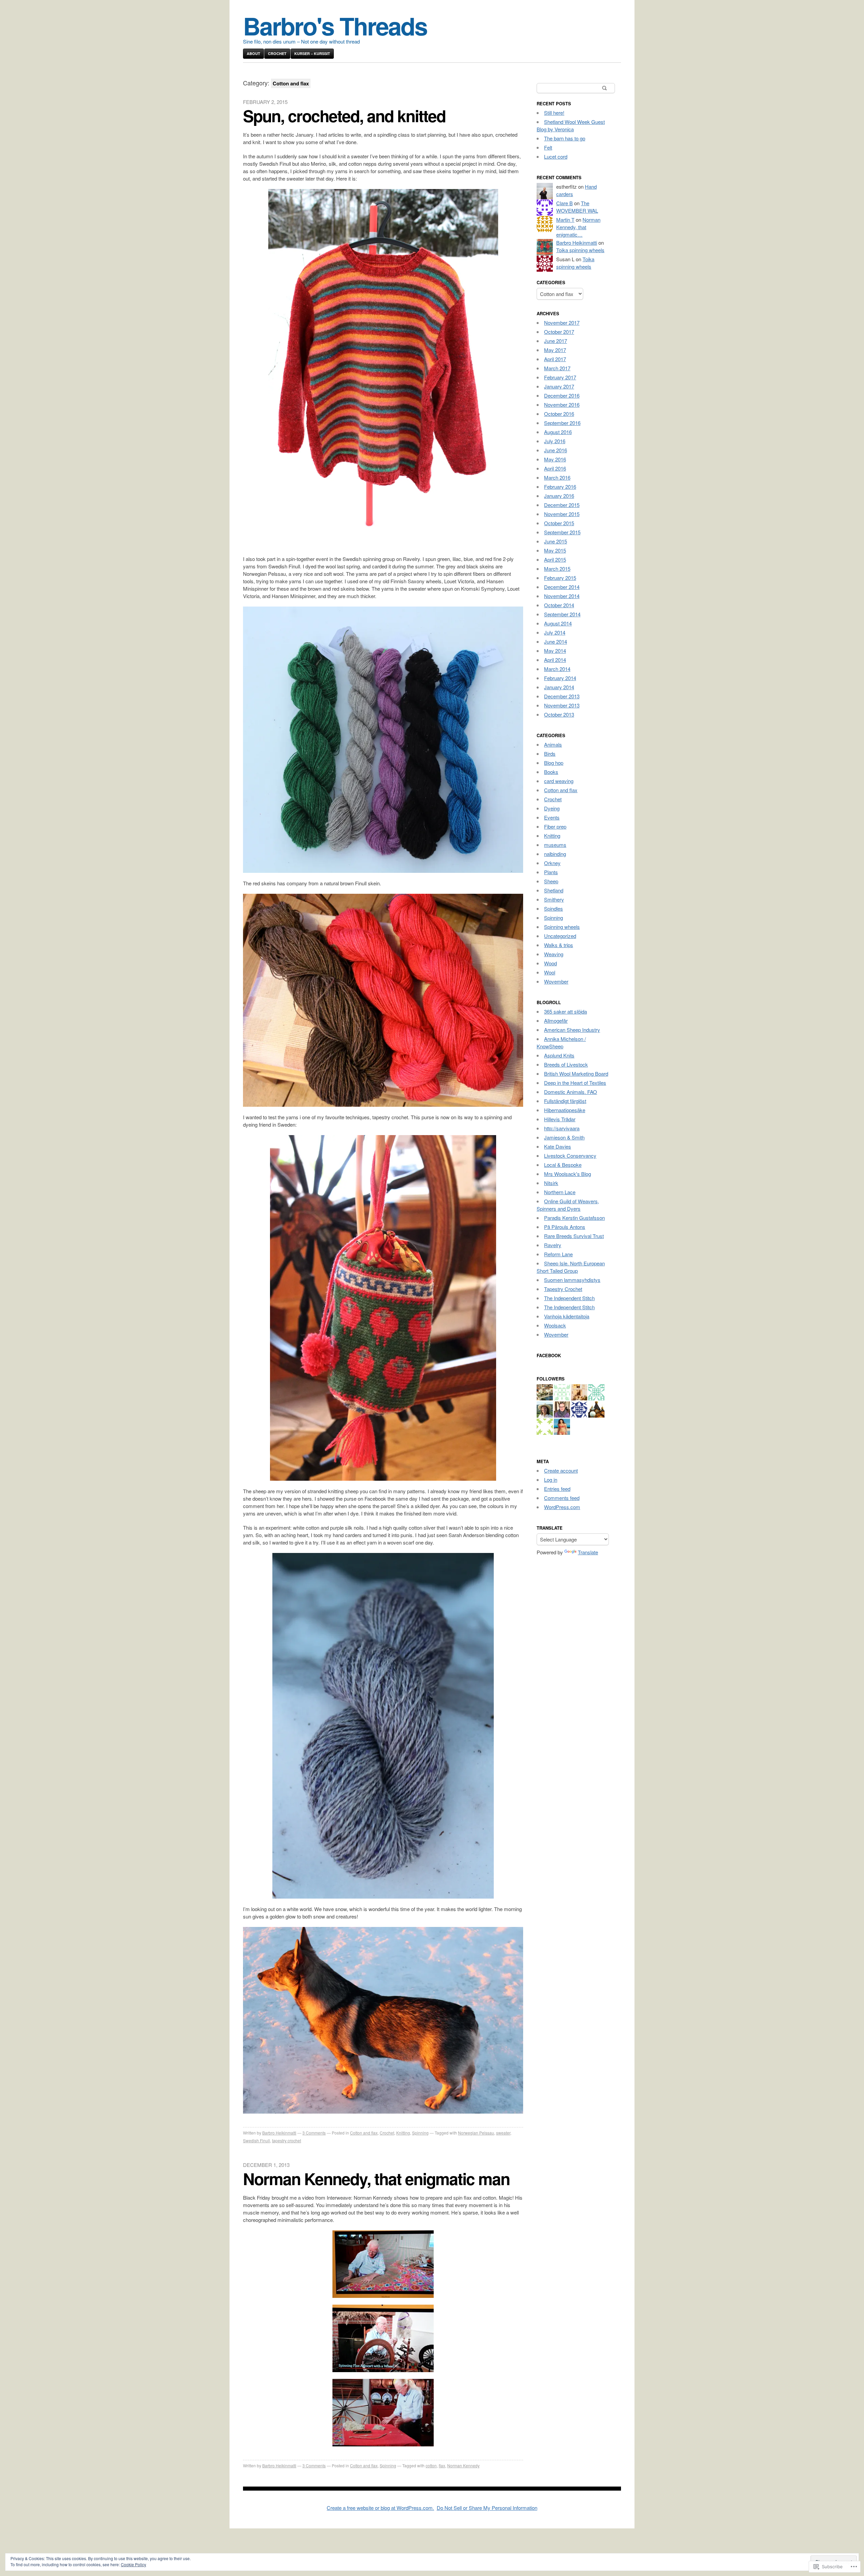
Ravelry (553, 1245)
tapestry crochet (287, 2140)
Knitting (403, 2133)
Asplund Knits (559, 1055)
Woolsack (555, 1325)
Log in (551, 1480)
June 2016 (556, 450)
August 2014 (558, 623)
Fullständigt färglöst (565, 1101)
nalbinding (555, 854)
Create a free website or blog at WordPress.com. (380, 2508)
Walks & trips (559, 945)
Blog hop (554, 763)
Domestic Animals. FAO (571, 1092)
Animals (553, 744)
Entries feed (557, 1489)
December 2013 (562, 696)
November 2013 (562, 705)
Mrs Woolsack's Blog (568, 1174)
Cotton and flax (364, 2133)
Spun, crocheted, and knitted (344, 116)
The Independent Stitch (569, 1298)
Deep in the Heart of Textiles (575, 1083)
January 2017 (559, 386)
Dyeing (552, 808)
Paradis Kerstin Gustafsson (574, 1218)
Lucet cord (556, 156)
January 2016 (559, 496)
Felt (548, 147)
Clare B (564, 203)
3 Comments (314, 2133)
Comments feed (562, 1498)
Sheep (551, 881)
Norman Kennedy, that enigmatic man (376, 2179)
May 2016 (555, 459)
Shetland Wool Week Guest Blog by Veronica (571, 125)
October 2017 (559, 332)
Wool (550, 972)
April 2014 (555, 660)
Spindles (553, 908)
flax (442, 2465)
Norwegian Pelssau (476, 2133)
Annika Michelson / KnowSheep (561, 1042)
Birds (550, 754)
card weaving (559, 781)
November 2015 (562, 514)
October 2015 (559, 523)
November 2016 (562, 405)
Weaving (554, 954)
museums (555, 845)
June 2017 (556, 341)
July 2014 (555, 632)
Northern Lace (560, 1192)
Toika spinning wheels (580, 250)
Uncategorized (560, 936)
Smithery (554, 899)
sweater (503, 2133)
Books (551, 772)
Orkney (552, 863)
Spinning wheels (562, 927)
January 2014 (559, 687)
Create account (561, 1470)
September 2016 (562, 423)
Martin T (565, 220)
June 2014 (556, 641)
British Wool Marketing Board (576, 1074)
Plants (551, 872)
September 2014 (562, 614)
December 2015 (562, 505)
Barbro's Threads (335, 25)
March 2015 (557, 569)
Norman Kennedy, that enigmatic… (578, 227)
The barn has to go (565, 138)
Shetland (554, 890)
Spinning (420, 2133)
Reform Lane (558, 1254)
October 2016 (559, 414)
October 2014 (559, 605)
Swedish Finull (256, 2140)
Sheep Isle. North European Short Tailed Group (571, 1267)
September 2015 (562, 532)
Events (552, 817)
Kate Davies (558, 1146)
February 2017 (560, 377)
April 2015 (555, 559)
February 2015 (560, 578)
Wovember (556, 981)
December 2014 (562, 587)
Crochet (277, 53)
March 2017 (557, 368)
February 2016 (560, 487)
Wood (550, 963)
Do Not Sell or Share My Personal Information (487, 2508)
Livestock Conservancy (570, 1156)
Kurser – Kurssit (312, 53)
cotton (431, 2465)
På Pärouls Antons (565, 1227)
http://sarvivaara (562, 1128)
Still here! (554, 113)
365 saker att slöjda (565, 1011)
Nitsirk (551, 1183)
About (253, 53)
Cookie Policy (133, 2564)
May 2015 (555, 550)
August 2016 (558, 432)
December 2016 (562, 395)
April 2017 (555, 359)
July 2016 (555, 441)
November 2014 (562, 596)
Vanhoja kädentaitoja (567, 1316)
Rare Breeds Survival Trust (574, 1236)
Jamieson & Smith (564, 1137)
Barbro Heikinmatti (279, 2133)
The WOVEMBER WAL (577, 207)
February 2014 (560, 678)
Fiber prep (555, 826)
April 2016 (555, 468)
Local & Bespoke (563, 1165)
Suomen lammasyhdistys (572, 1280)
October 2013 (559, 714)
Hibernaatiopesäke (565, 1110)
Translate (588, 1552)
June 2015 (556, 541)
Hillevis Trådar (560, 1119)
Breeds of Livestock (566, 1064)
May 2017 (555, 350)
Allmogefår (556, 1021)
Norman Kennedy (463, 2465)
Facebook (549, 1355)
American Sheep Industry (572, 1030)
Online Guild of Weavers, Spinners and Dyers (568, 1205)
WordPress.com (562, 1507)
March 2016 (557, 477)
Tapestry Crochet (563, 1289)
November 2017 (562, 323)
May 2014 (555, 651)
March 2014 (557, 669)
